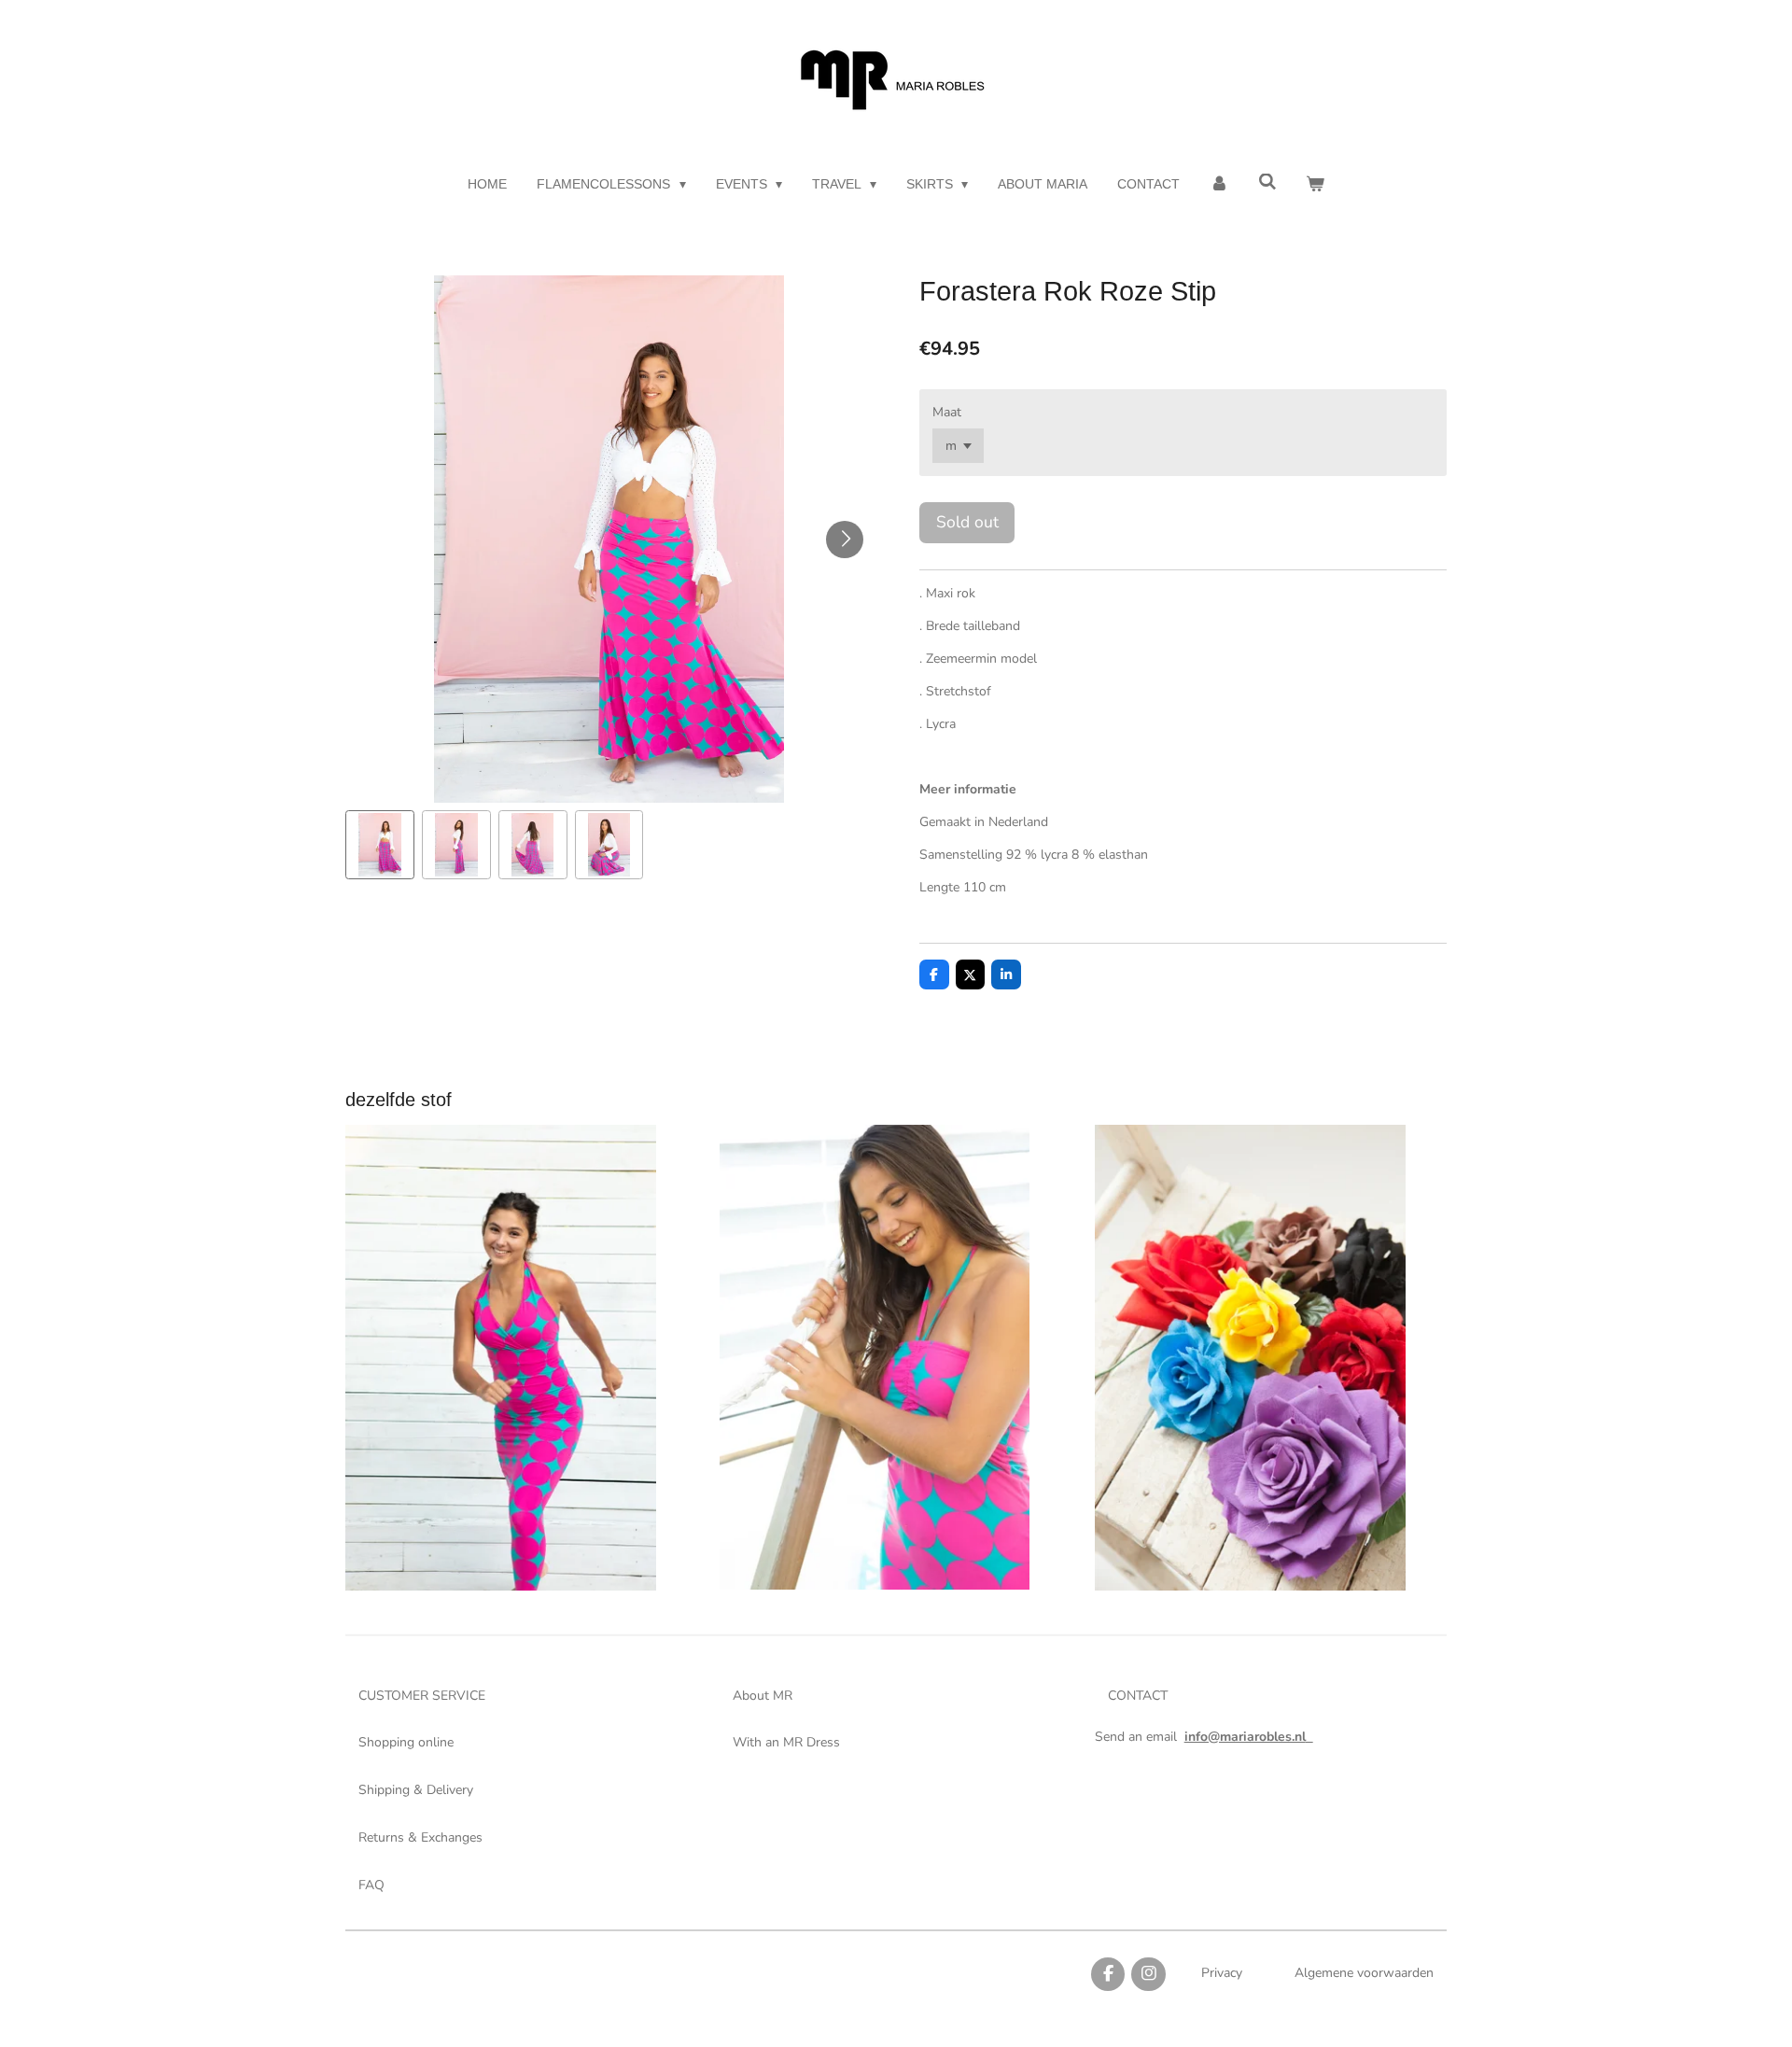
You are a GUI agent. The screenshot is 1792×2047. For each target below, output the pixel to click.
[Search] (1267, 182)
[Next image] (845, 540)
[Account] (1219, 184)
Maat (947, 412)
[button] (380, 845)
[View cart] (1315, 184)
